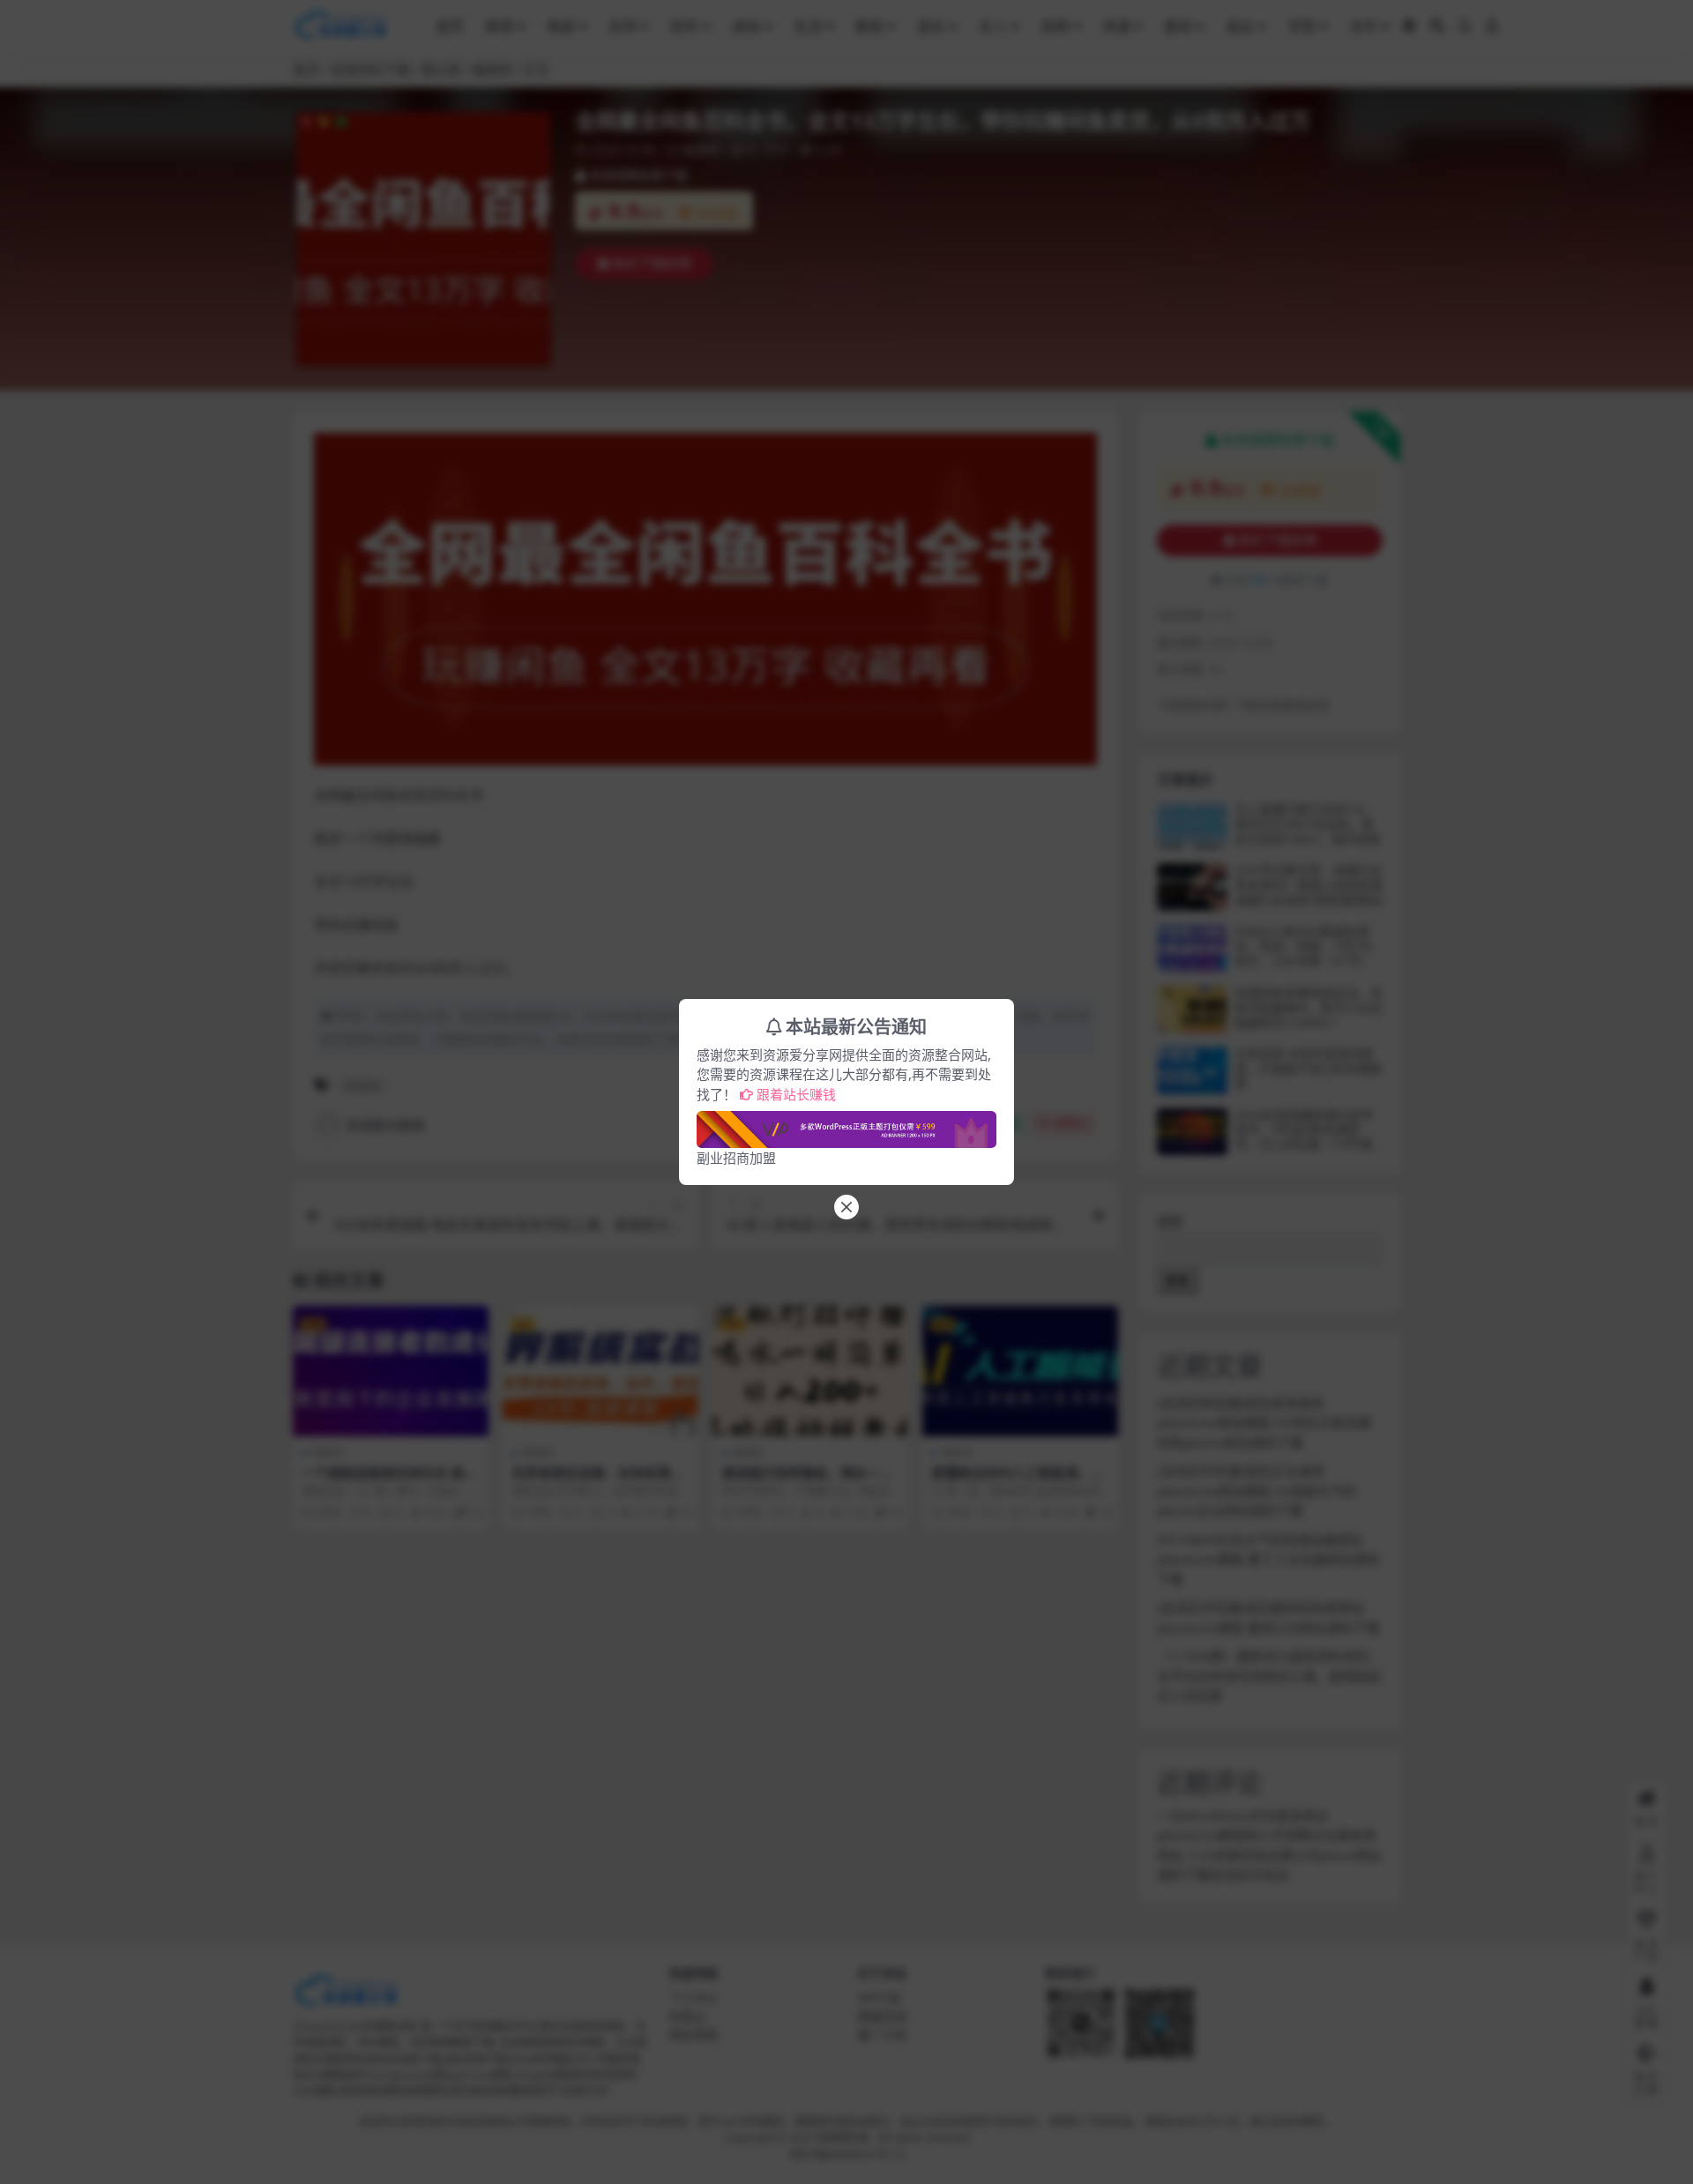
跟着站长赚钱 (796, 1094)
